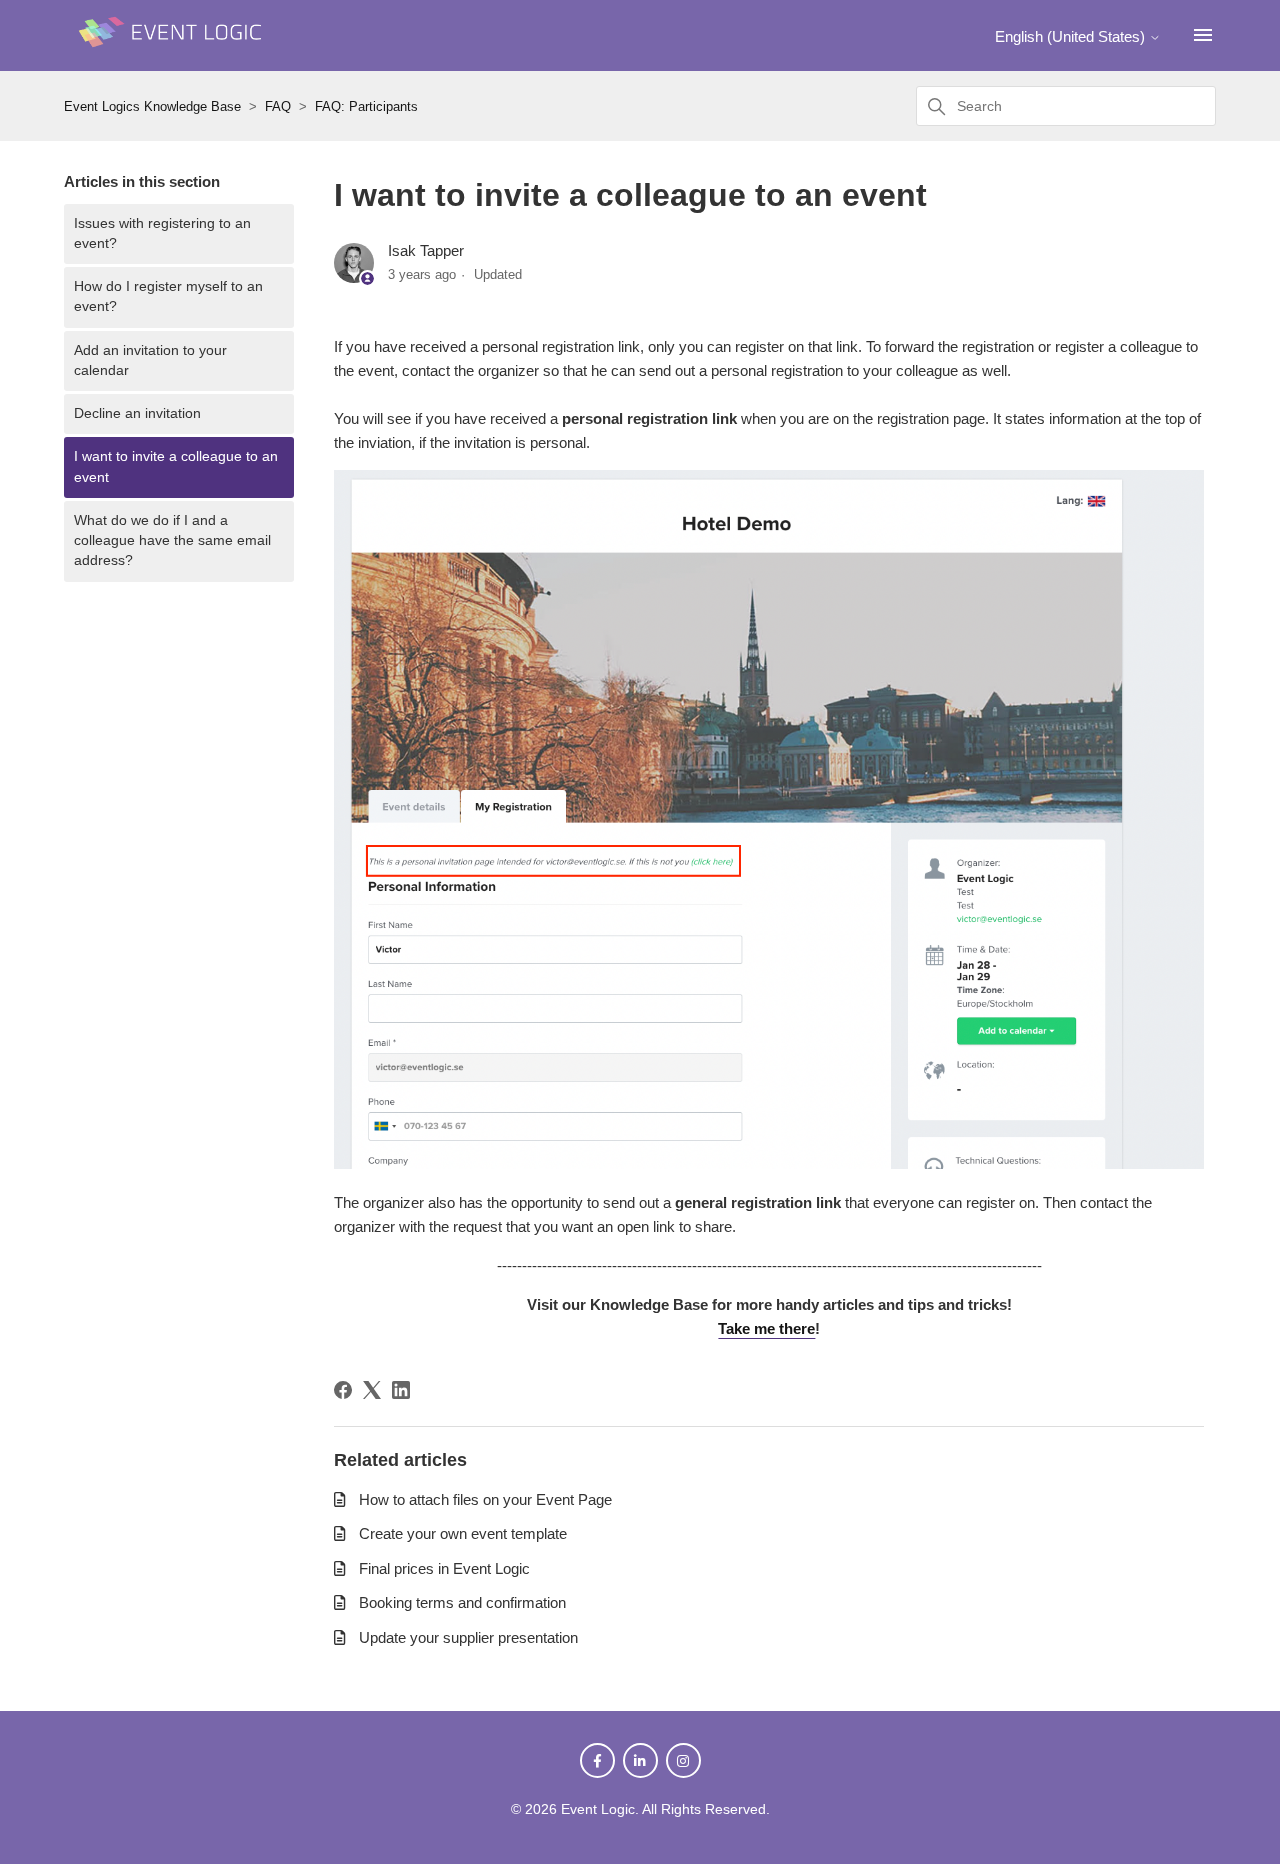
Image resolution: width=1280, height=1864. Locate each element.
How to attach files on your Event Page (485, 1499)
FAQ (278, 106)
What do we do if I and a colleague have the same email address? (172, 541)
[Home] (174, 56)
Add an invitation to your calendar (150, 360)
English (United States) (1072, 36)
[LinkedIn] (401, 1390)
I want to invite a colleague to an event (176, 466)
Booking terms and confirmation (462, 1602)
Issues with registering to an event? (162, 233)
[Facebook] (343, 1390)
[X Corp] (372, 1390)
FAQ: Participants (366, 106)
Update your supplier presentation (468, 1637)
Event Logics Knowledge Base (152, 106)
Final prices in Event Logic (444, 1568)
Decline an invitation (137, 413)
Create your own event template (463, 1533)
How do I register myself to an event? (168, 296)
